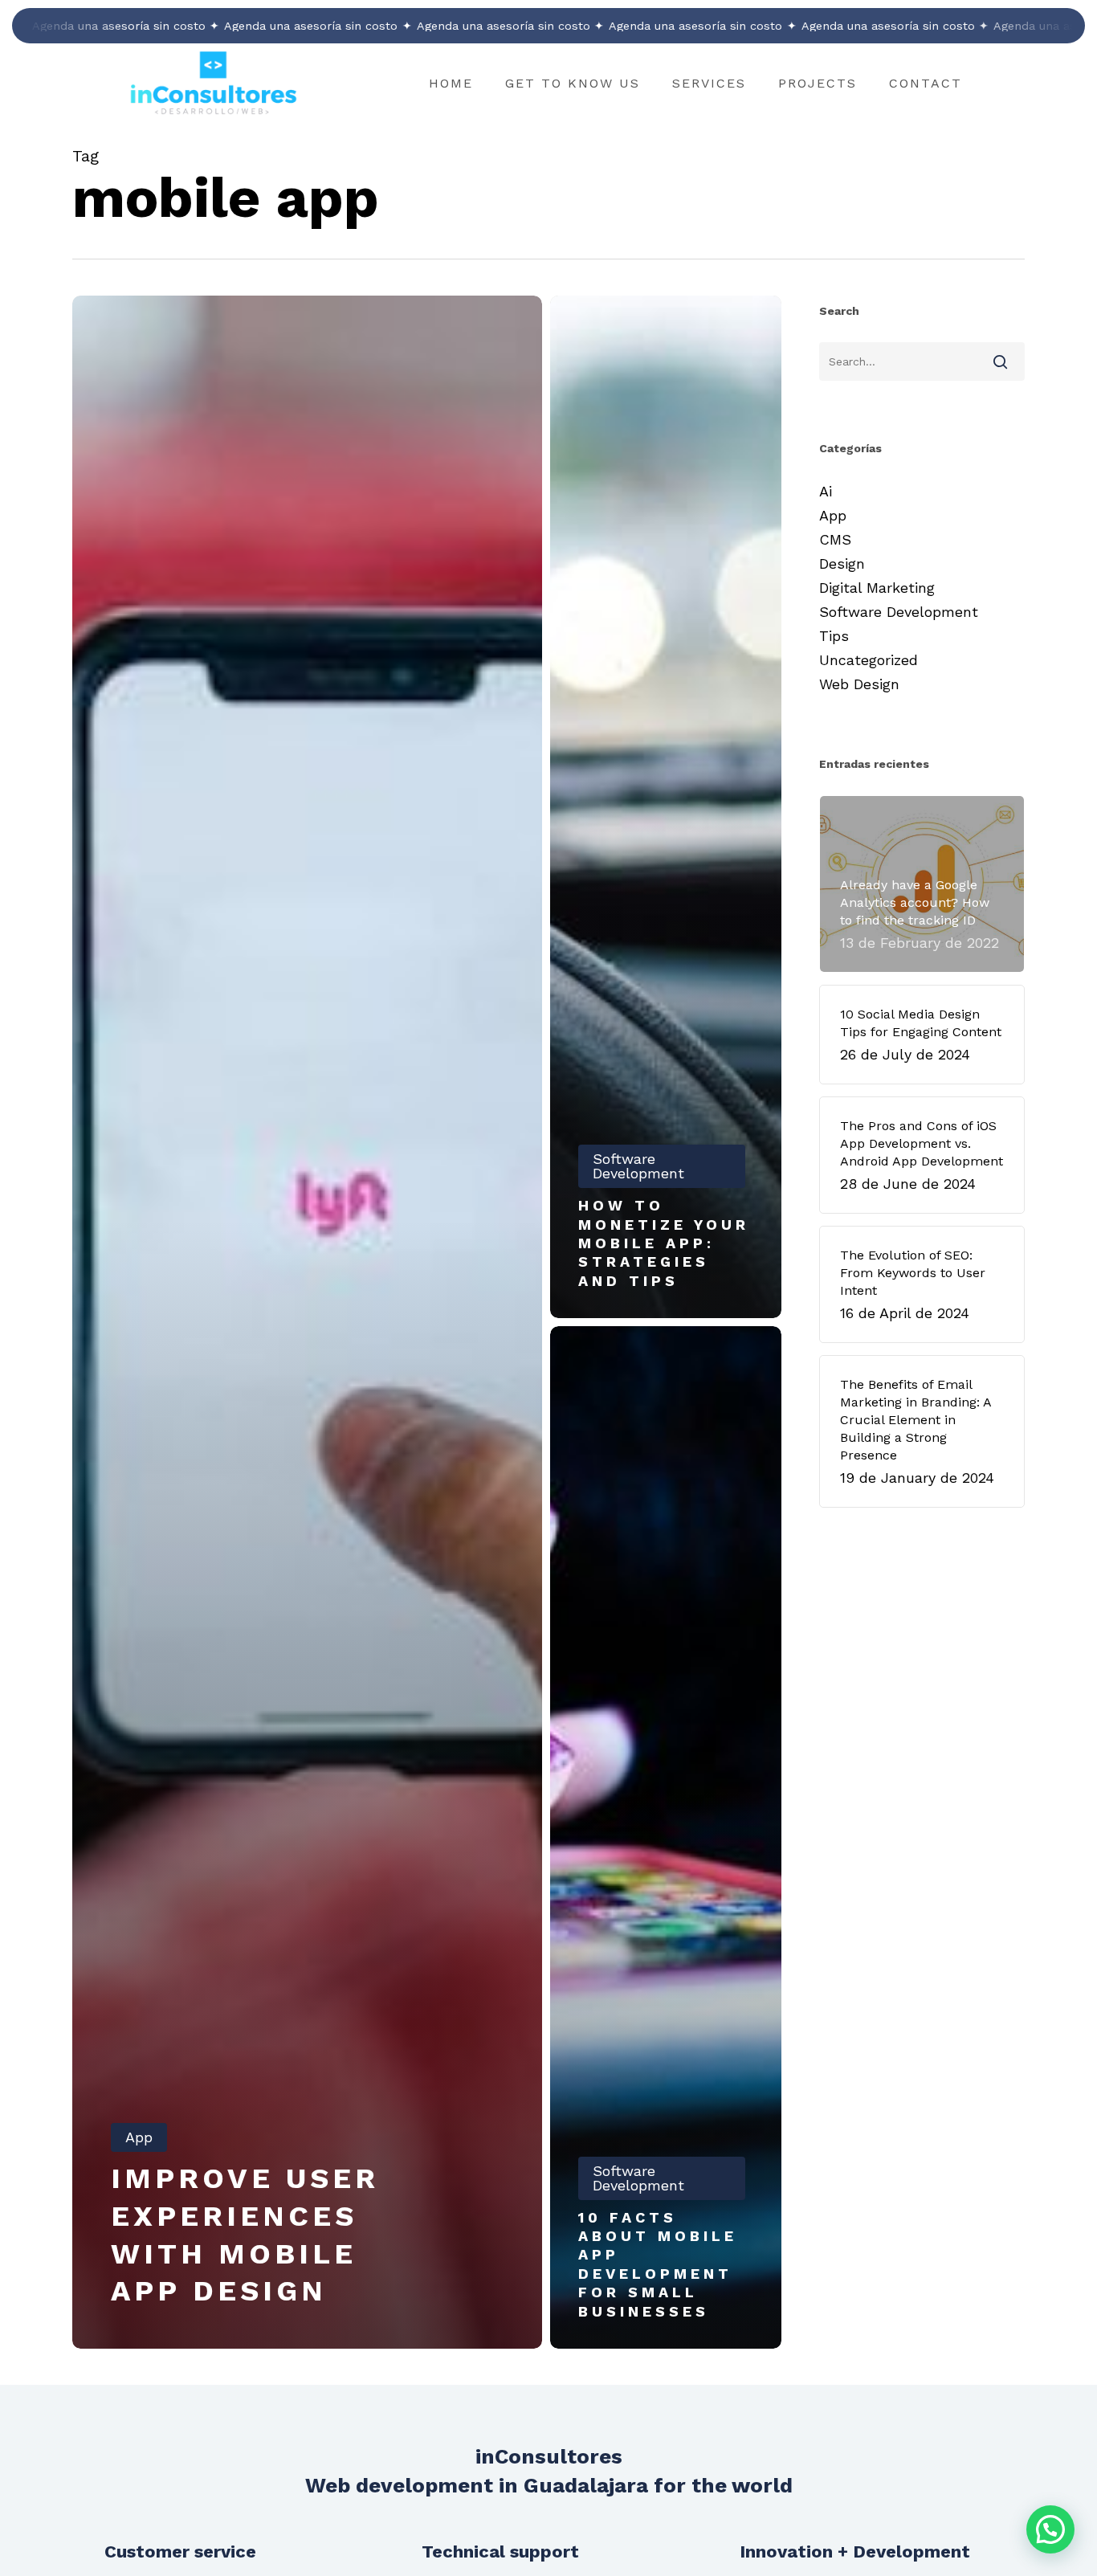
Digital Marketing (877, 588)
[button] (1050, 2529)
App (139, 2137)
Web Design (859, 684)
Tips (834, 636)
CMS (835, 539)
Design (842, 563)
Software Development (638, 1166)
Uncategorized (869, 660)
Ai (826, 491)
